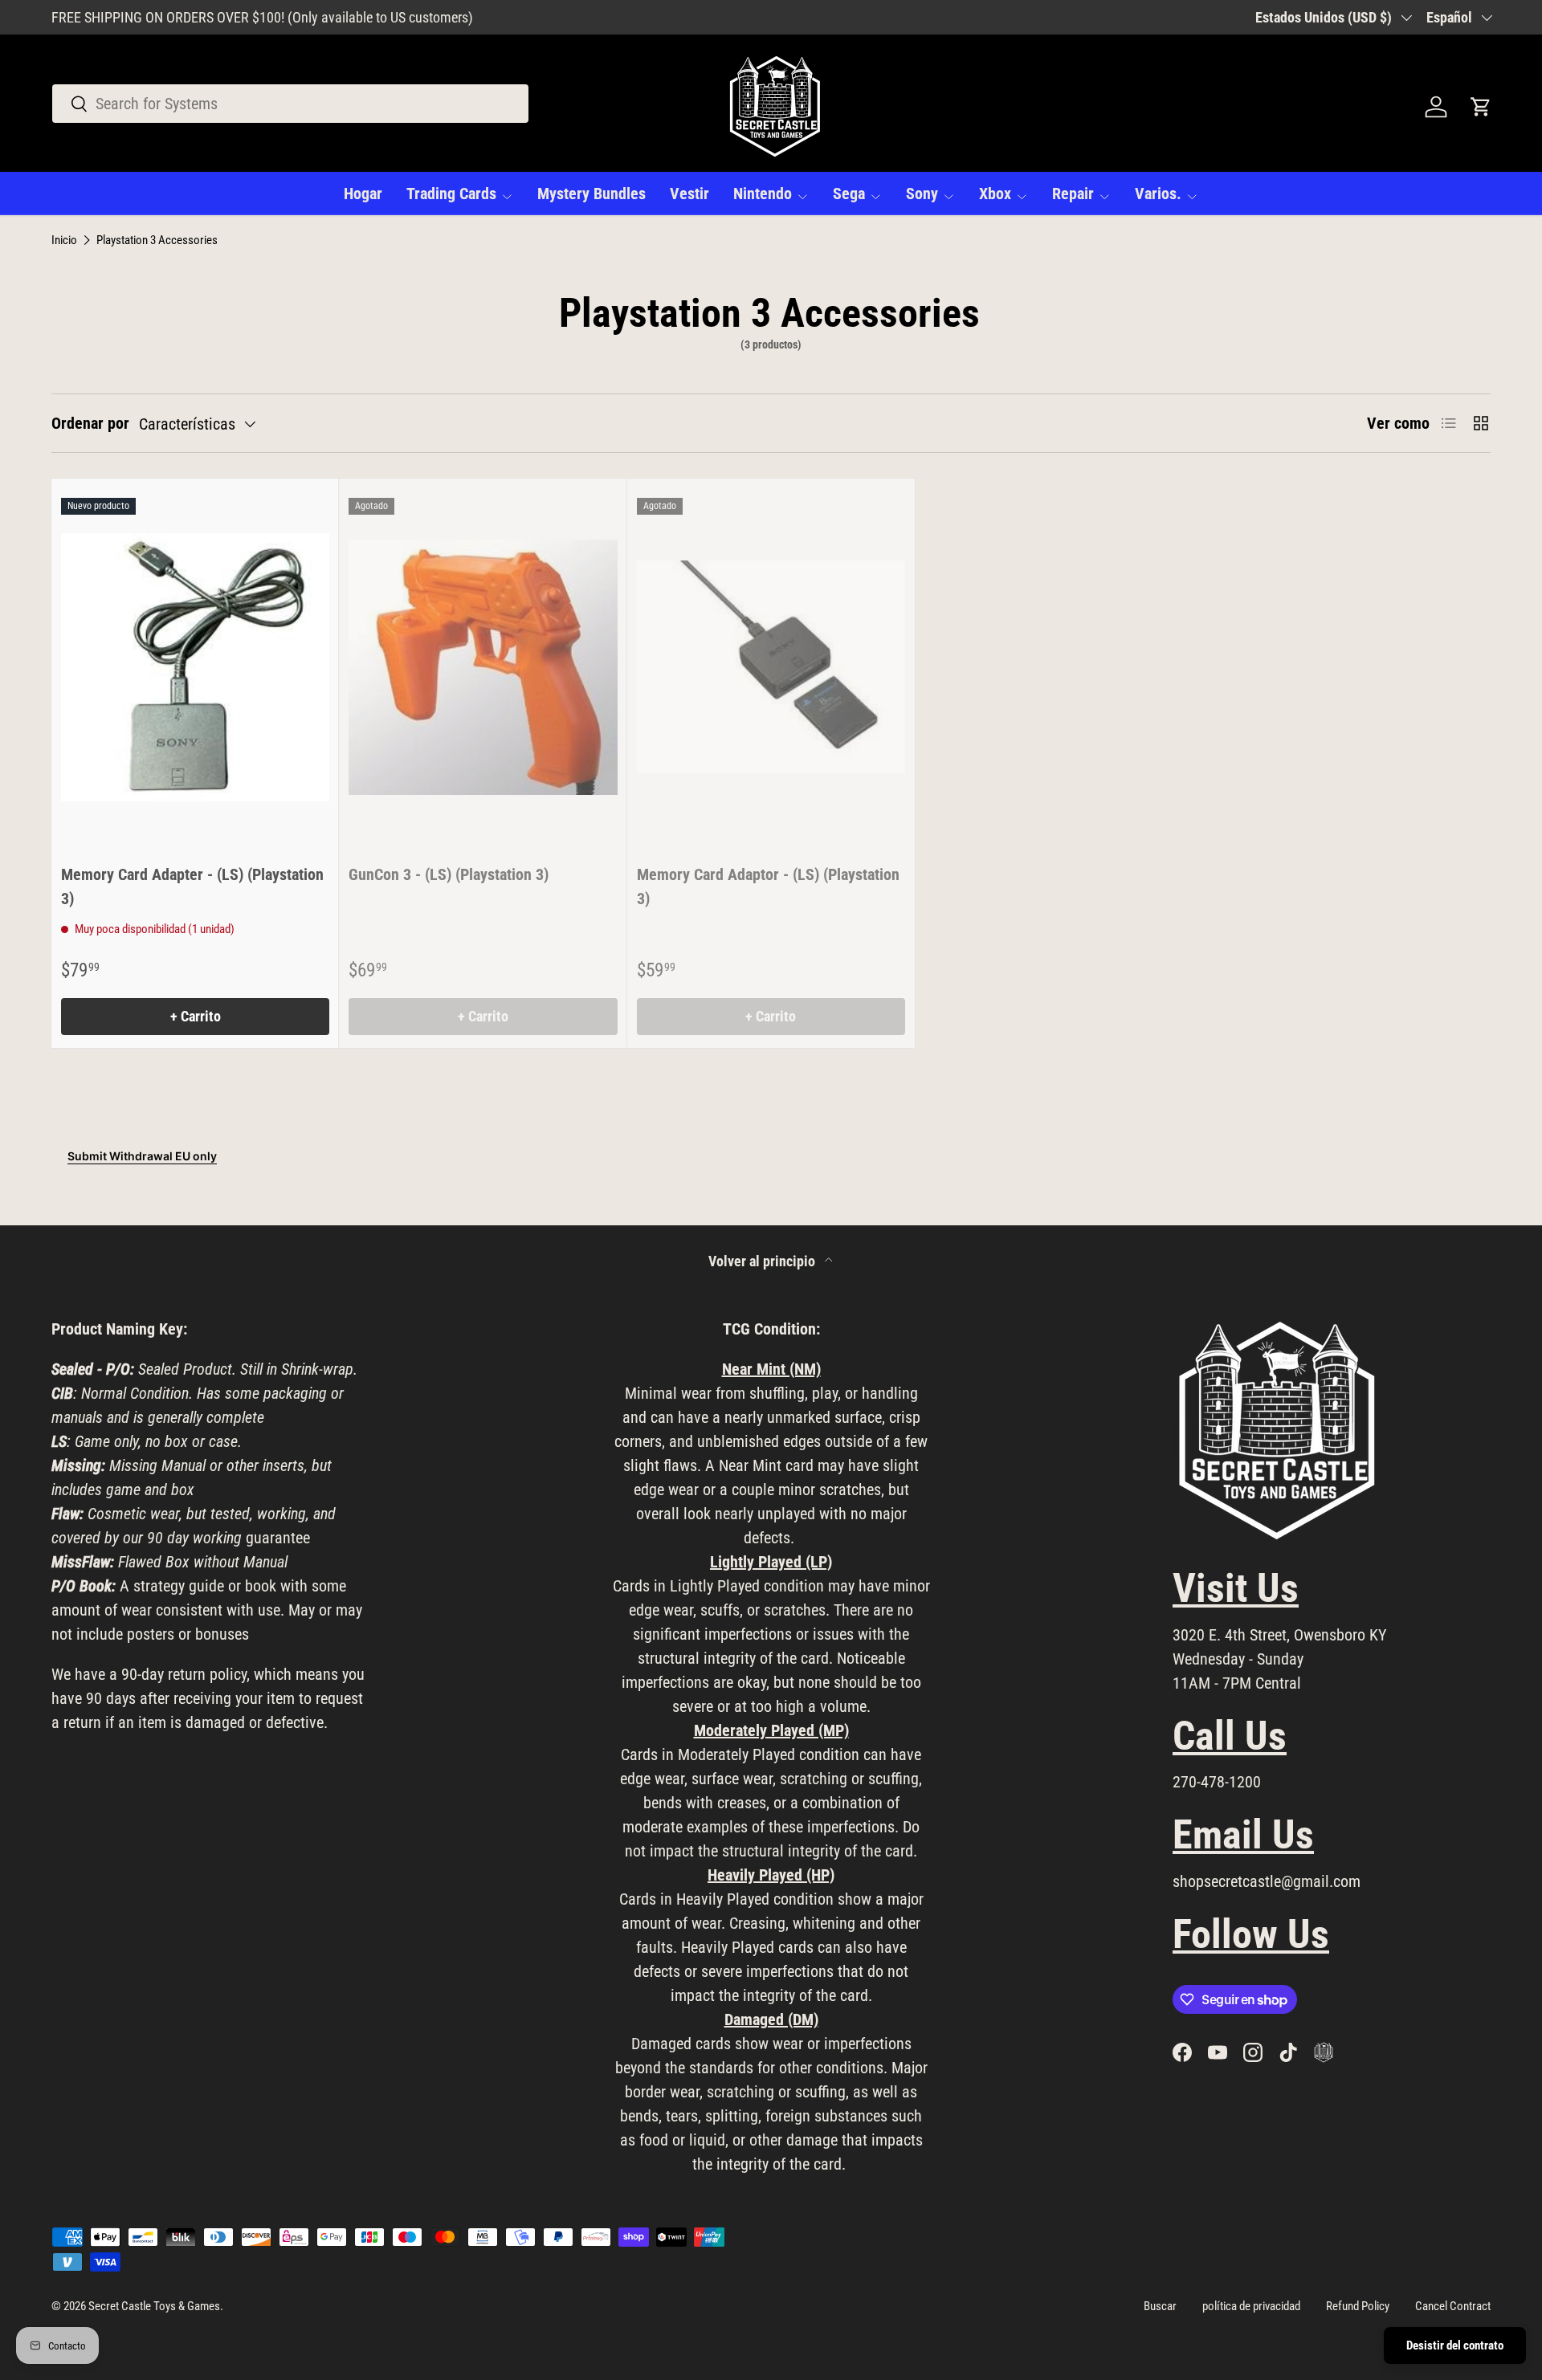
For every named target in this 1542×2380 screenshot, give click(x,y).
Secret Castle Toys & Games (154, 2306)
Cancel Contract (1453, 2306)
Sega (849, 194)
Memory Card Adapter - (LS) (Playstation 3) (192, 886)
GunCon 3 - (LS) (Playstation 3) (449, 874)
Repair (1073, 194)
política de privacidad (1251, 2306)
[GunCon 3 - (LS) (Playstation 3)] (483, 667)
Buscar (1160, 2306)
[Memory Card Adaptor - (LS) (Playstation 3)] (771, 667)
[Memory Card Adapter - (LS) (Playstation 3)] (195, 667)
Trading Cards (451, 194)
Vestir (689, 194)
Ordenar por (90, 423)
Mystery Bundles (592, 194)
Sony (922, 194)
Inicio (64, 240)
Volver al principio (763, 1261)
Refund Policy (1358, 2306)
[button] (1481, 107)
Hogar (363, 194)
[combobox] (290, 104)
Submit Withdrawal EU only (142, 1156)
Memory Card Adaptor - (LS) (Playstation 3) (768, 886)
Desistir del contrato (1455, 2345)
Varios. (1158, 194)
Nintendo (763, 194)
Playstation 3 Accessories (157, 240)
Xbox (995, 194)
